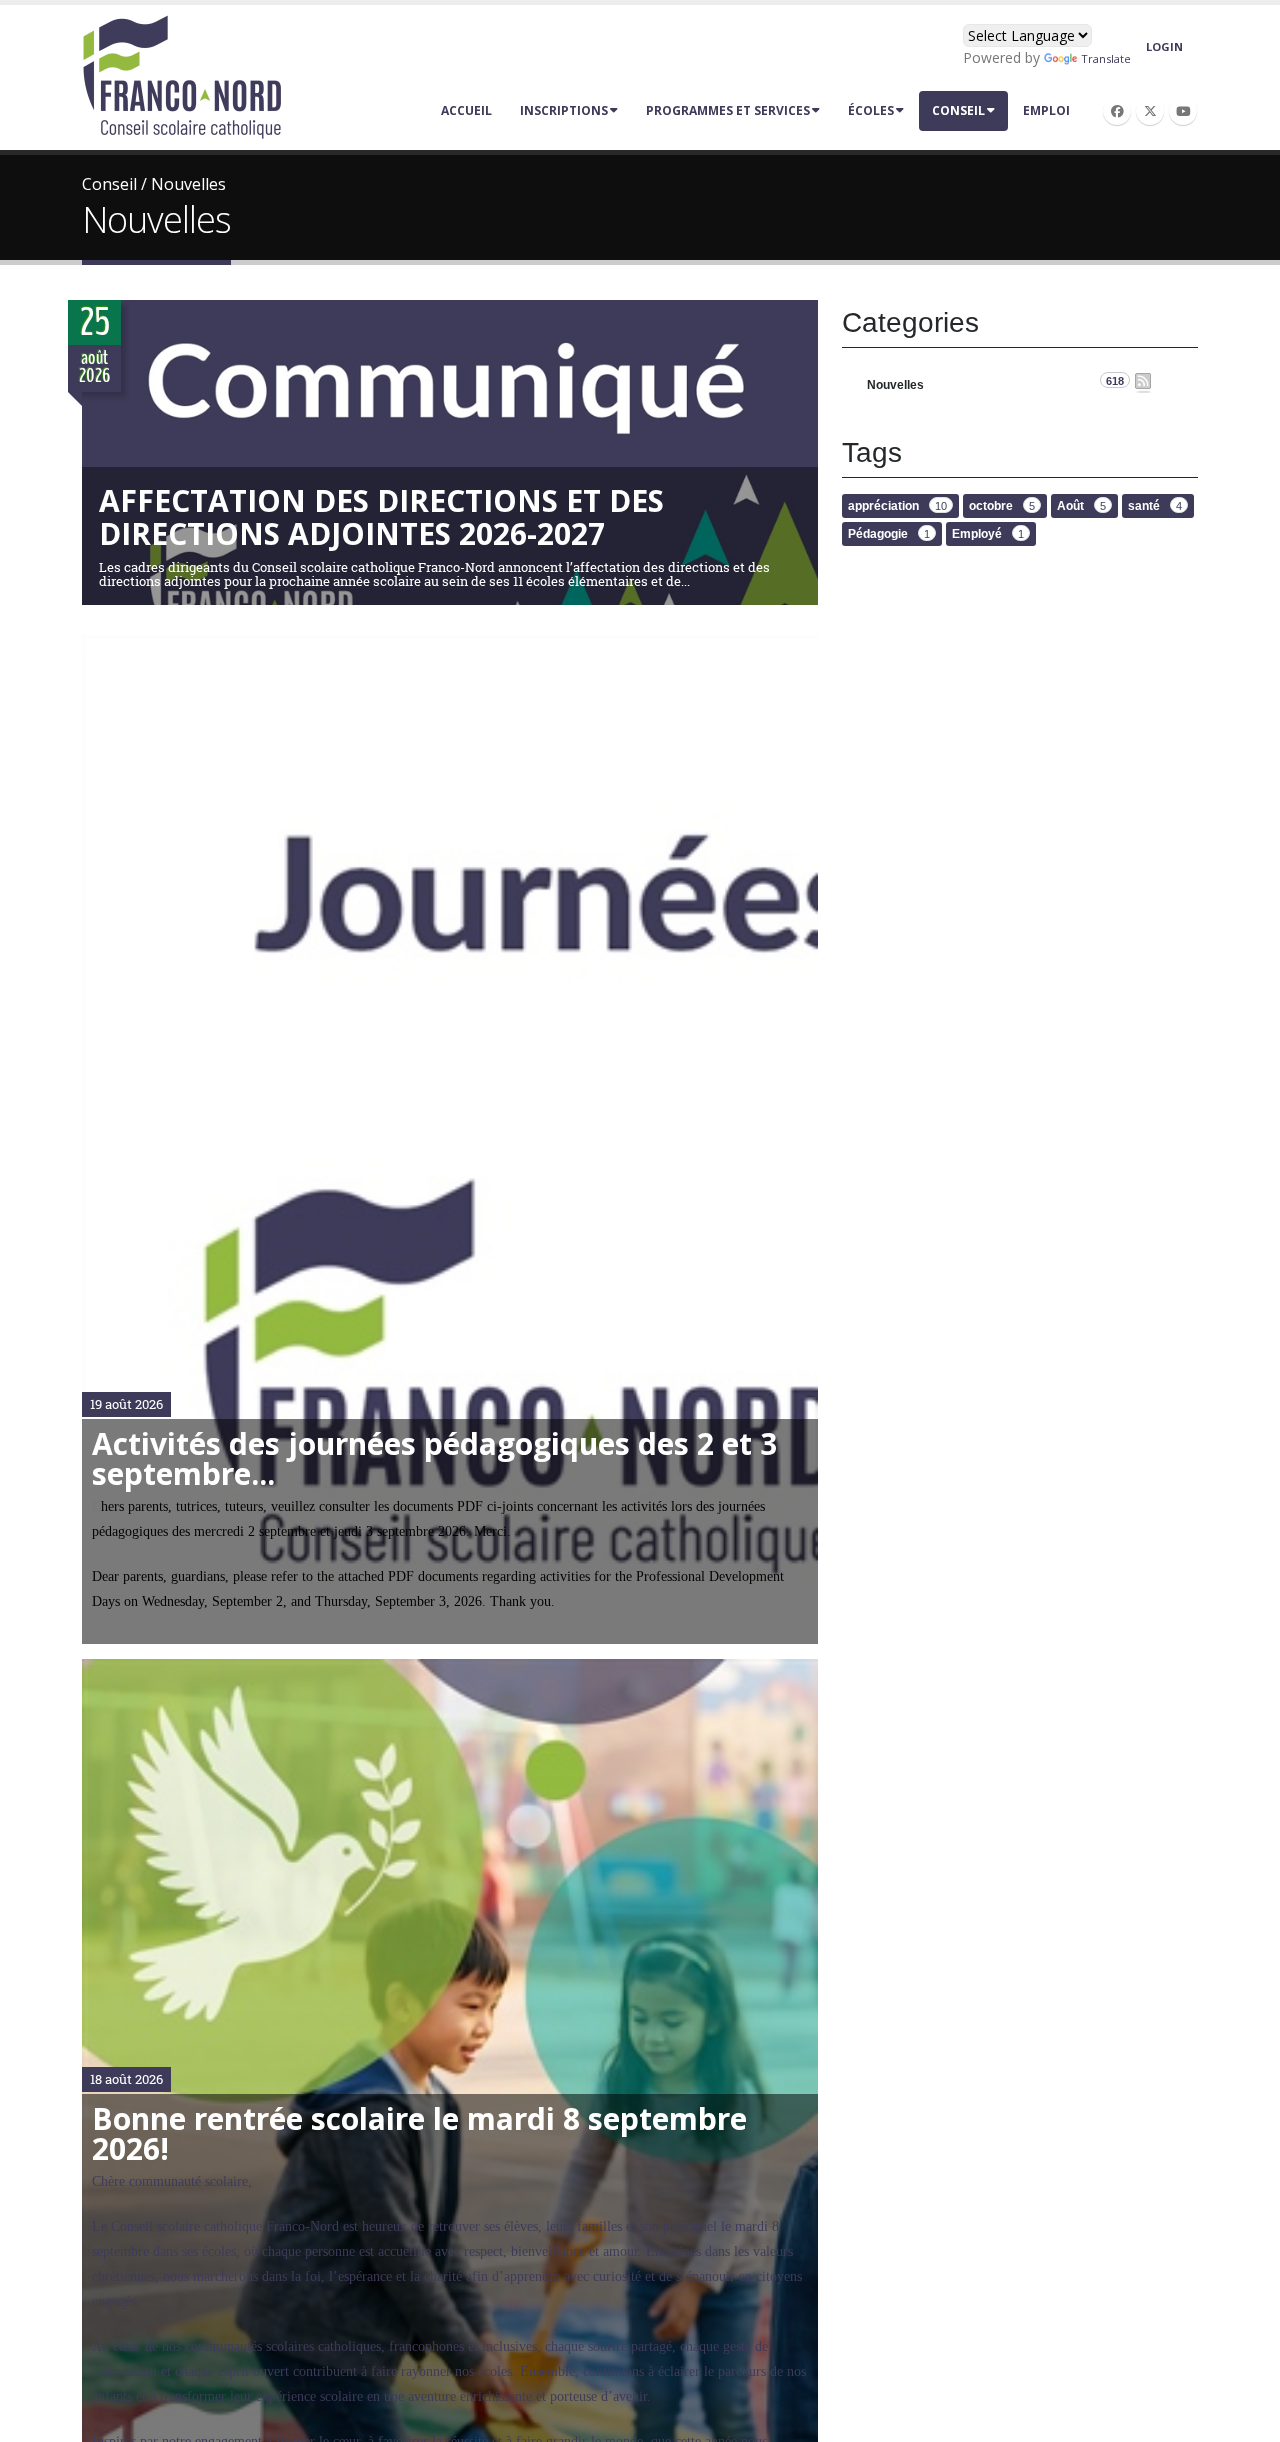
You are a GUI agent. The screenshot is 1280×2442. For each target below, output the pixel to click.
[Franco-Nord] (182, 75)
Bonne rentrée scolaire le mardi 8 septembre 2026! (419, 2133)
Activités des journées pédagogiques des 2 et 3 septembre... (434, 1458)
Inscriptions (564, 110)
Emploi (1046, 110)
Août (1081, 506)
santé (1155, 506)
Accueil (466, 110)
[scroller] (1245, 2418)
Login (1164, 46)
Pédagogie (889, 534)
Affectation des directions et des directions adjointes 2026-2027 (381, 517)
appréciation (897, 506)
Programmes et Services (728, 110)
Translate (1106, 58)
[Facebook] (1117, 111)
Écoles (871, 110)
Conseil (958, 110)
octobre (1002, 506)
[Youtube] (1183, 111)
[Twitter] (1150, 111)
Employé (988, 534)
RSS (1143, 383)
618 (1115, 381)
